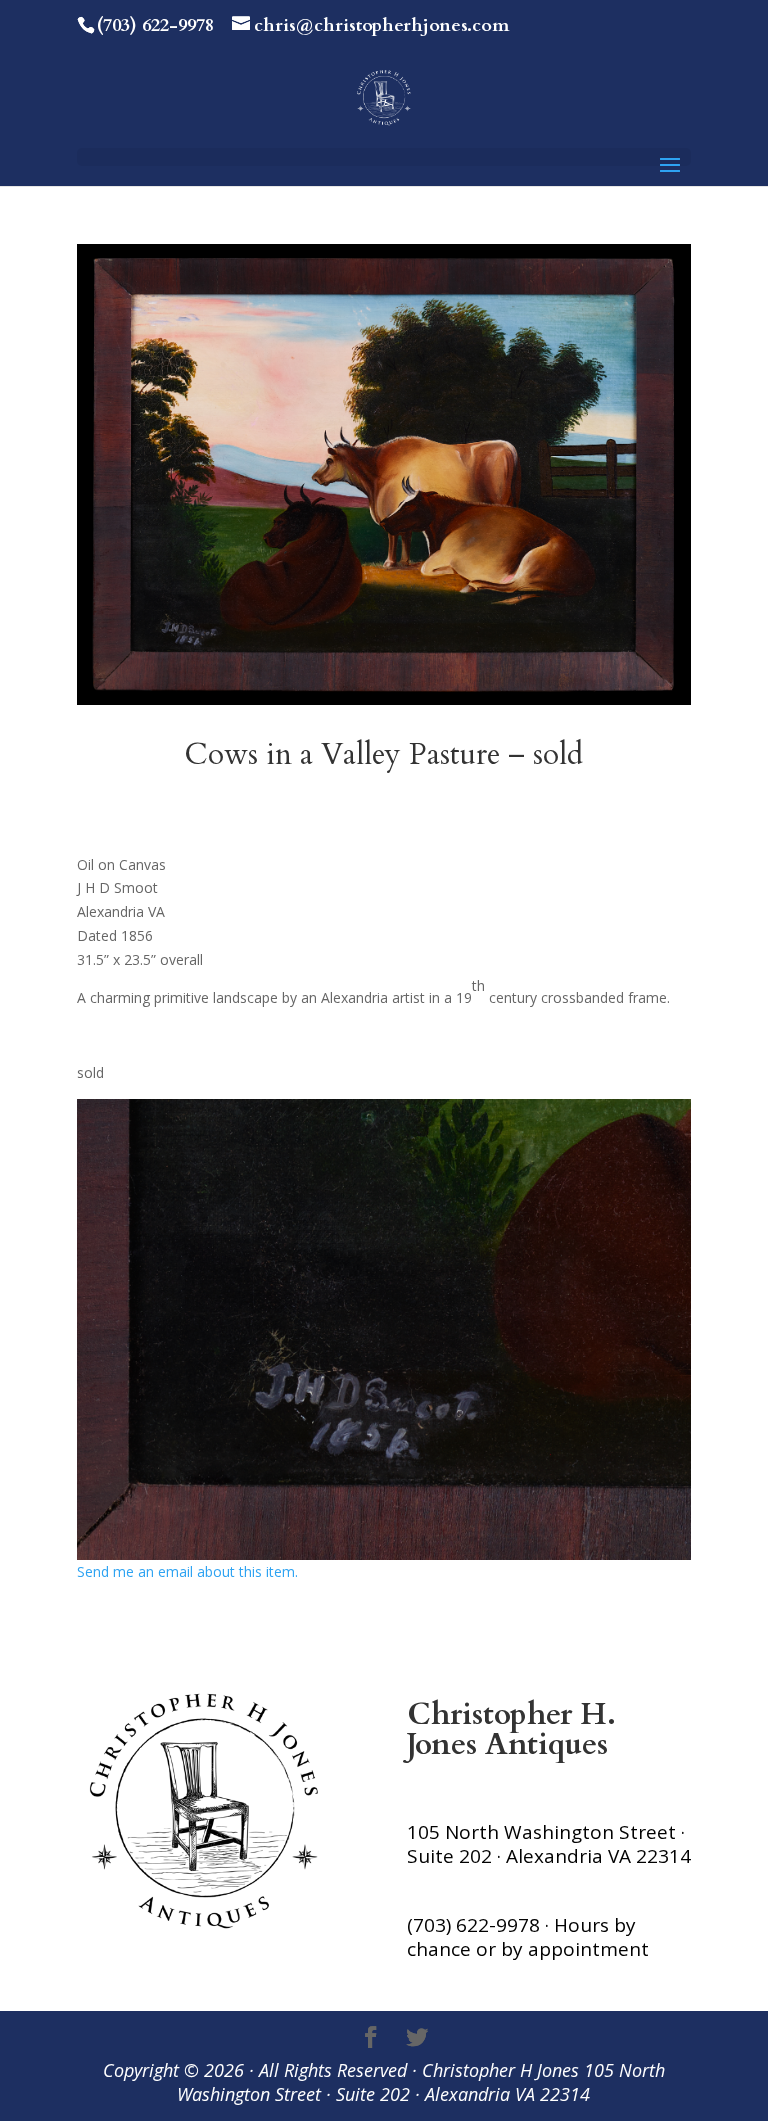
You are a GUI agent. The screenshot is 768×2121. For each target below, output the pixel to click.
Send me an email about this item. (187, 1571)
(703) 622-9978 (155, 25)
